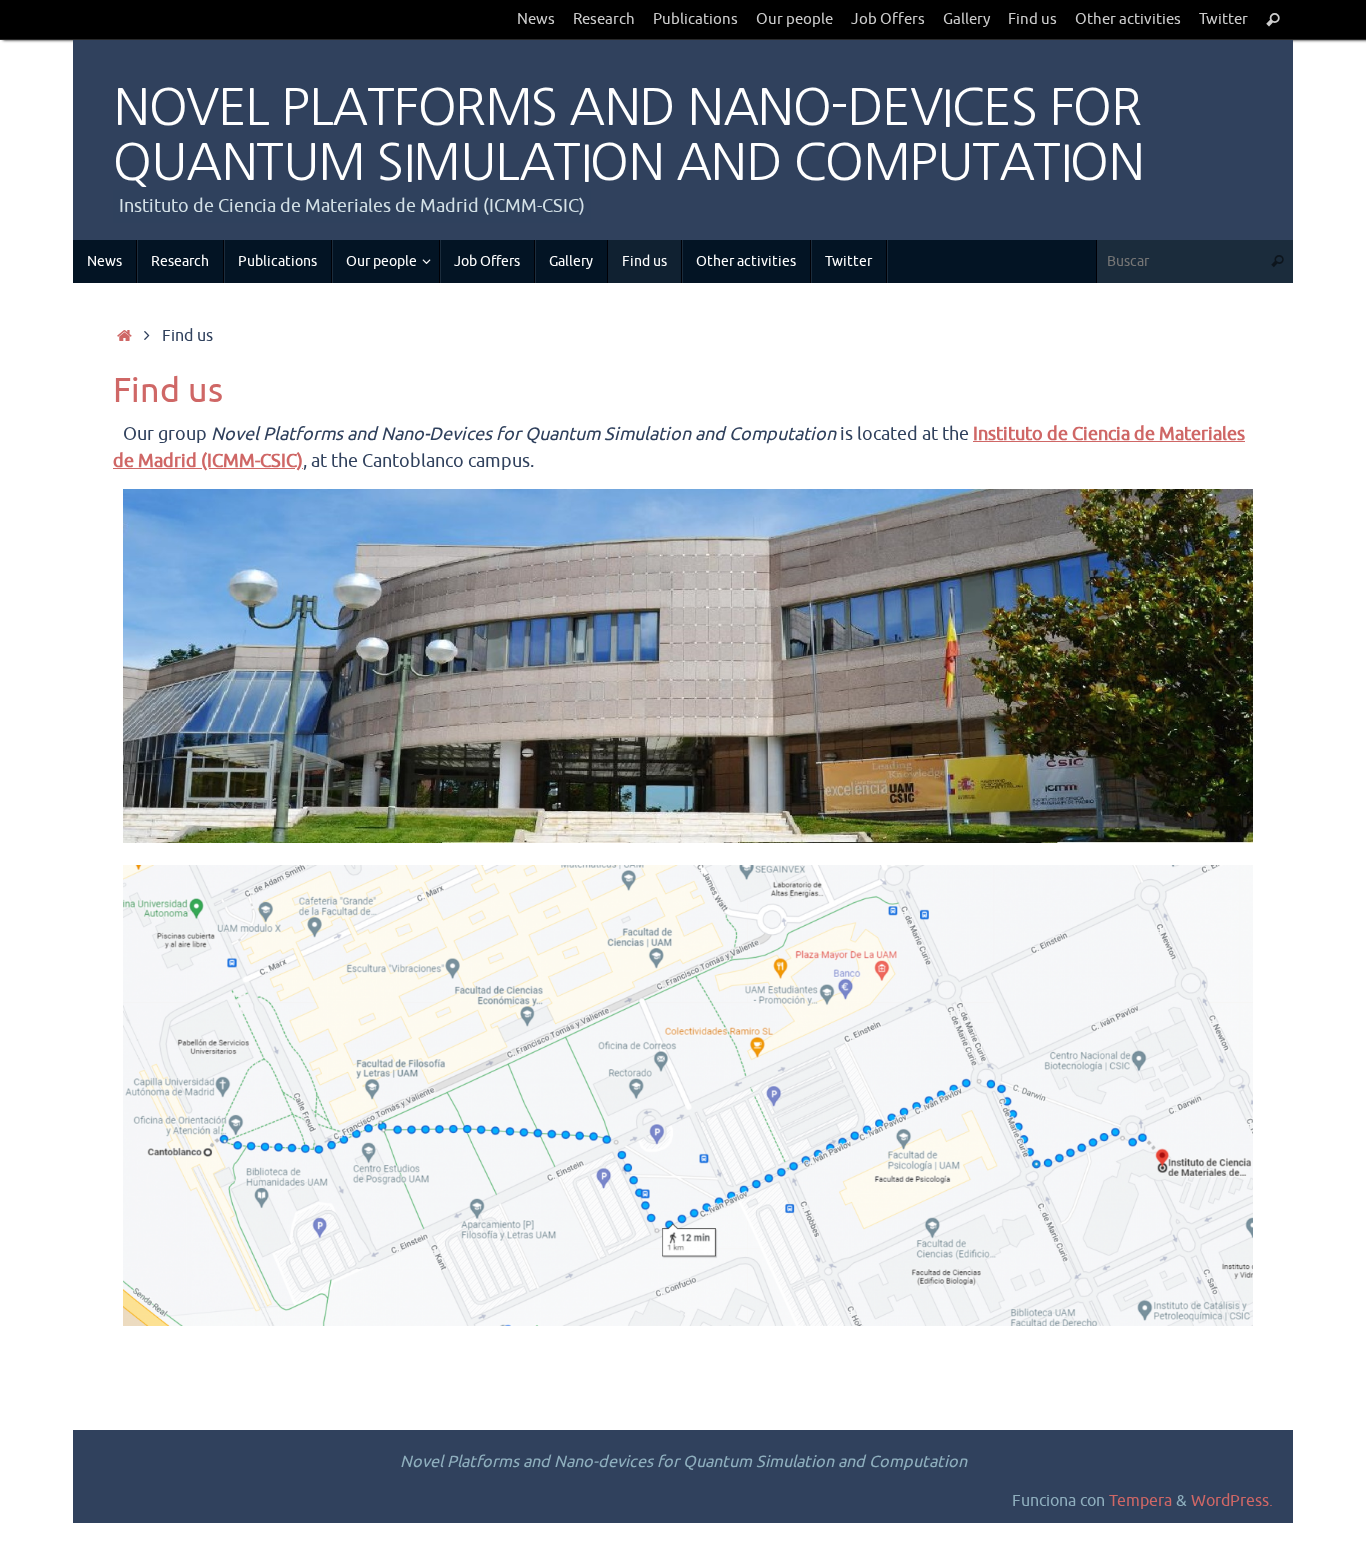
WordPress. (1232, 1500)
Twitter (1223, 19)
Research (604, 19)
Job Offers (888, 19)
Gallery (966, 19)
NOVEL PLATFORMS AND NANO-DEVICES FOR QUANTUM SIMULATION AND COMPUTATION (628, 134)
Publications (695, 19)
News (536, 19)
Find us (1032, 19)
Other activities (1128, 19)
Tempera (1140, 1500)
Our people (794, 19)
